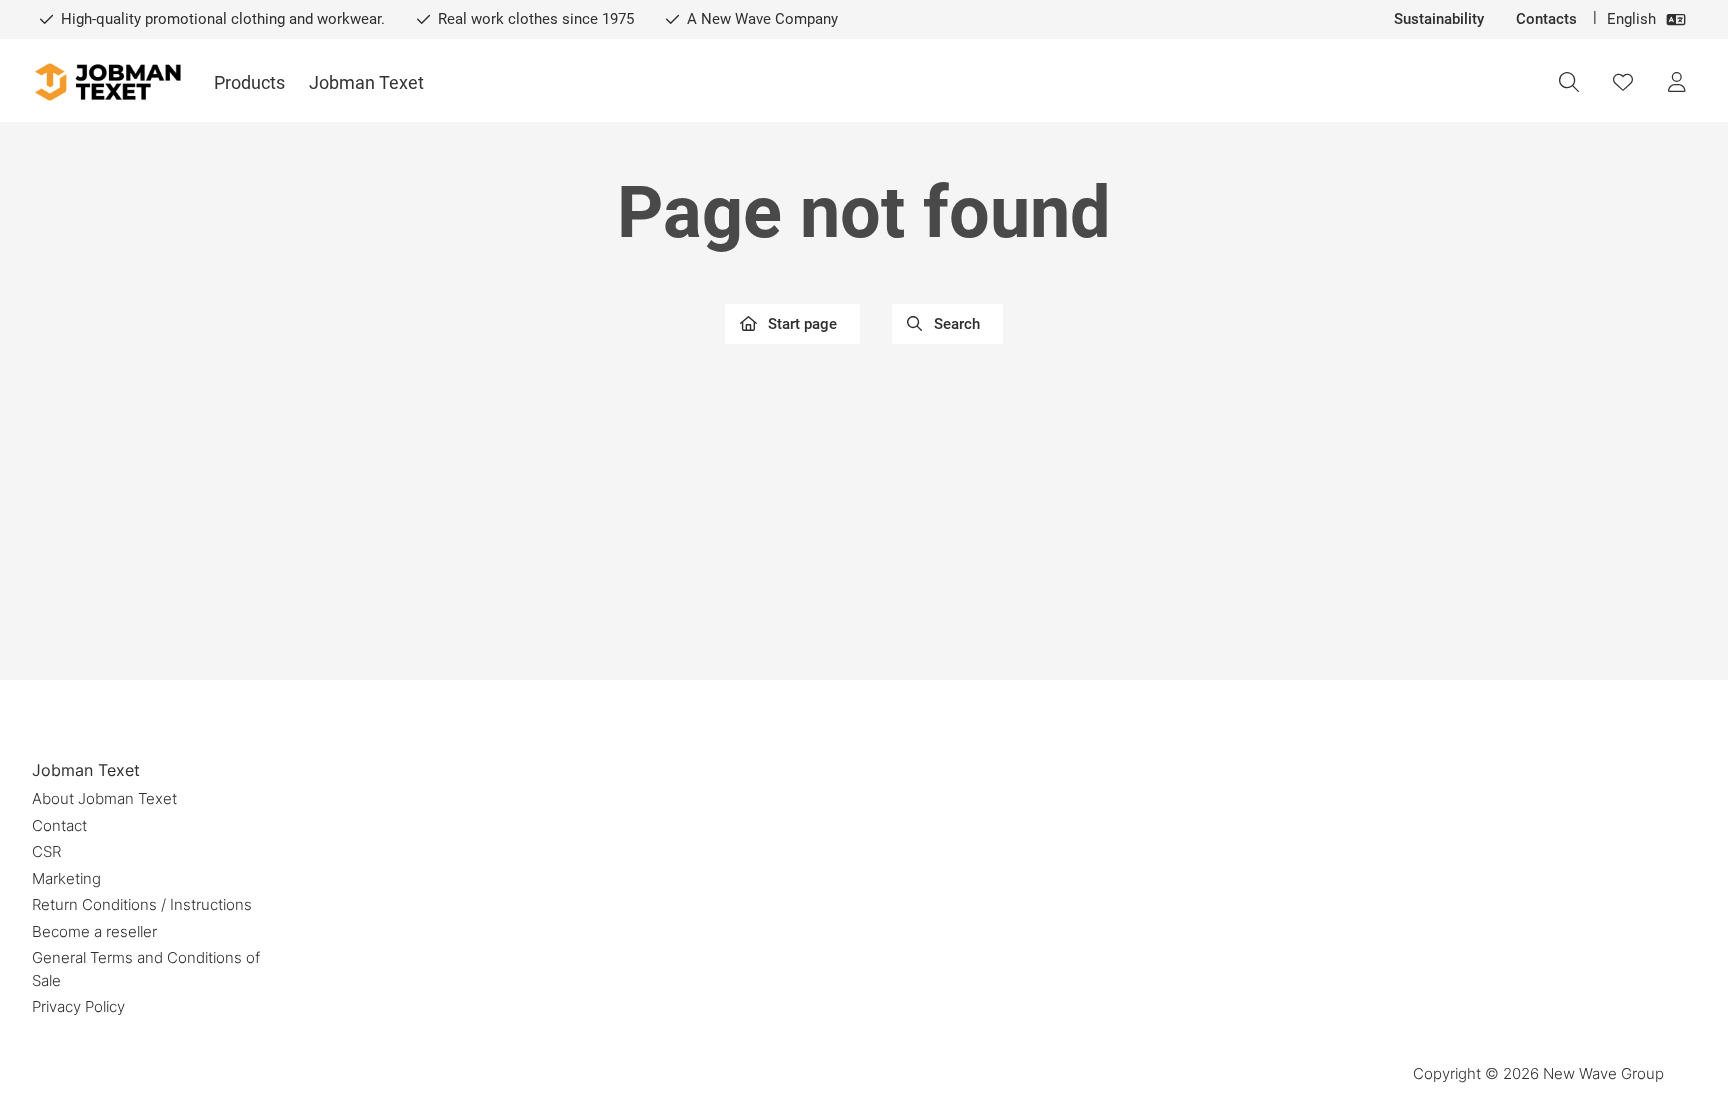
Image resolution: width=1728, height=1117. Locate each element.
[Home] (107, 82)
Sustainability (1439, 19)
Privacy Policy (78, 1006)
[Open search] (1569, 82)
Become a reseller (94, 931)
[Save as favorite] (1623, 82)
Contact (59, 825)
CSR (46, 851)
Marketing (66, 878)
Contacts (1546, 19)
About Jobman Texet (104, 798)
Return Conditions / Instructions (142, 904)
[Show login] (1677, 82)
